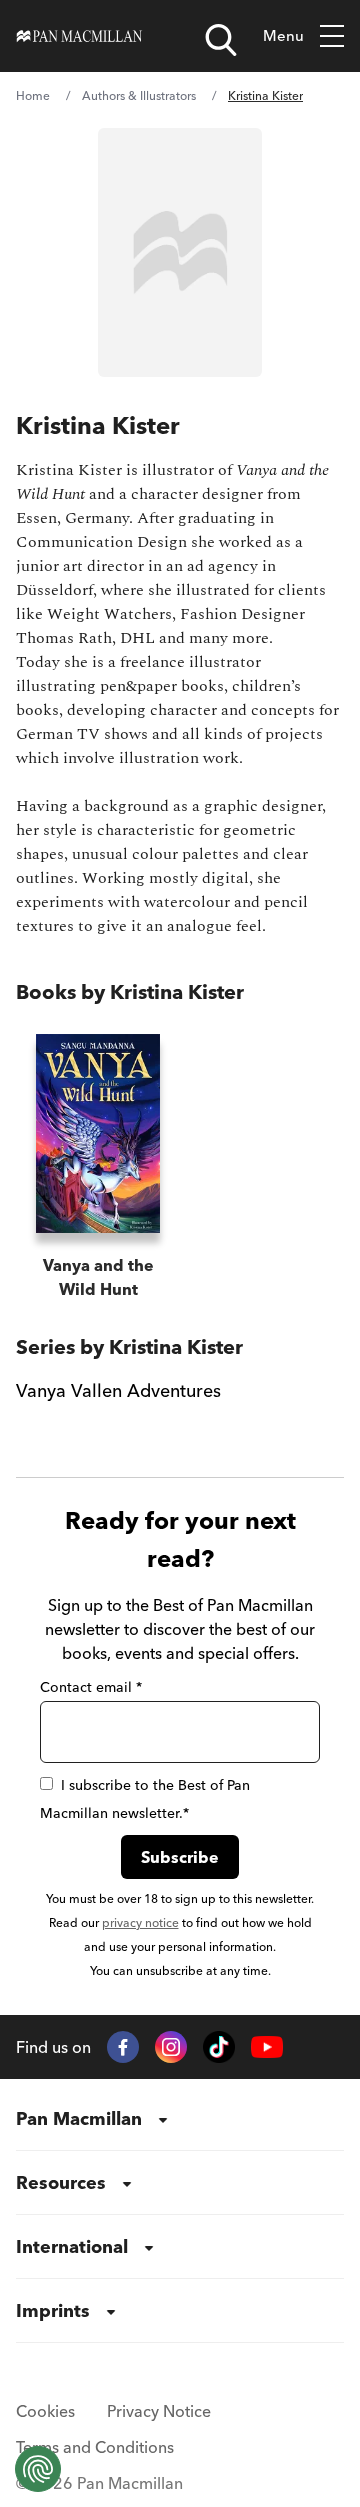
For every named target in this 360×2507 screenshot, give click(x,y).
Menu (283, 35)
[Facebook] (123, 2047)
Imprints (53, 2310)
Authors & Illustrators (139, 95)
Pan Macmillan (79, 2118)
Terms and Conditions (95, 2447)
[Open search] (221, 40)
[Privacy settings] (38, 2469)
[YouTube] (267, 2047)
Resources (61, 2182)
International (72, 2246)
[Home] (79, 36)
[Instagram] (171, 2047)
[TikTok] (219, 2047)
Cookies (45, 2411)
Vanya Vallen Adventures (118, 1390)
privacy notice (140, 1922)
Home (33, 95)
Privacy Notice (159, 2411)
